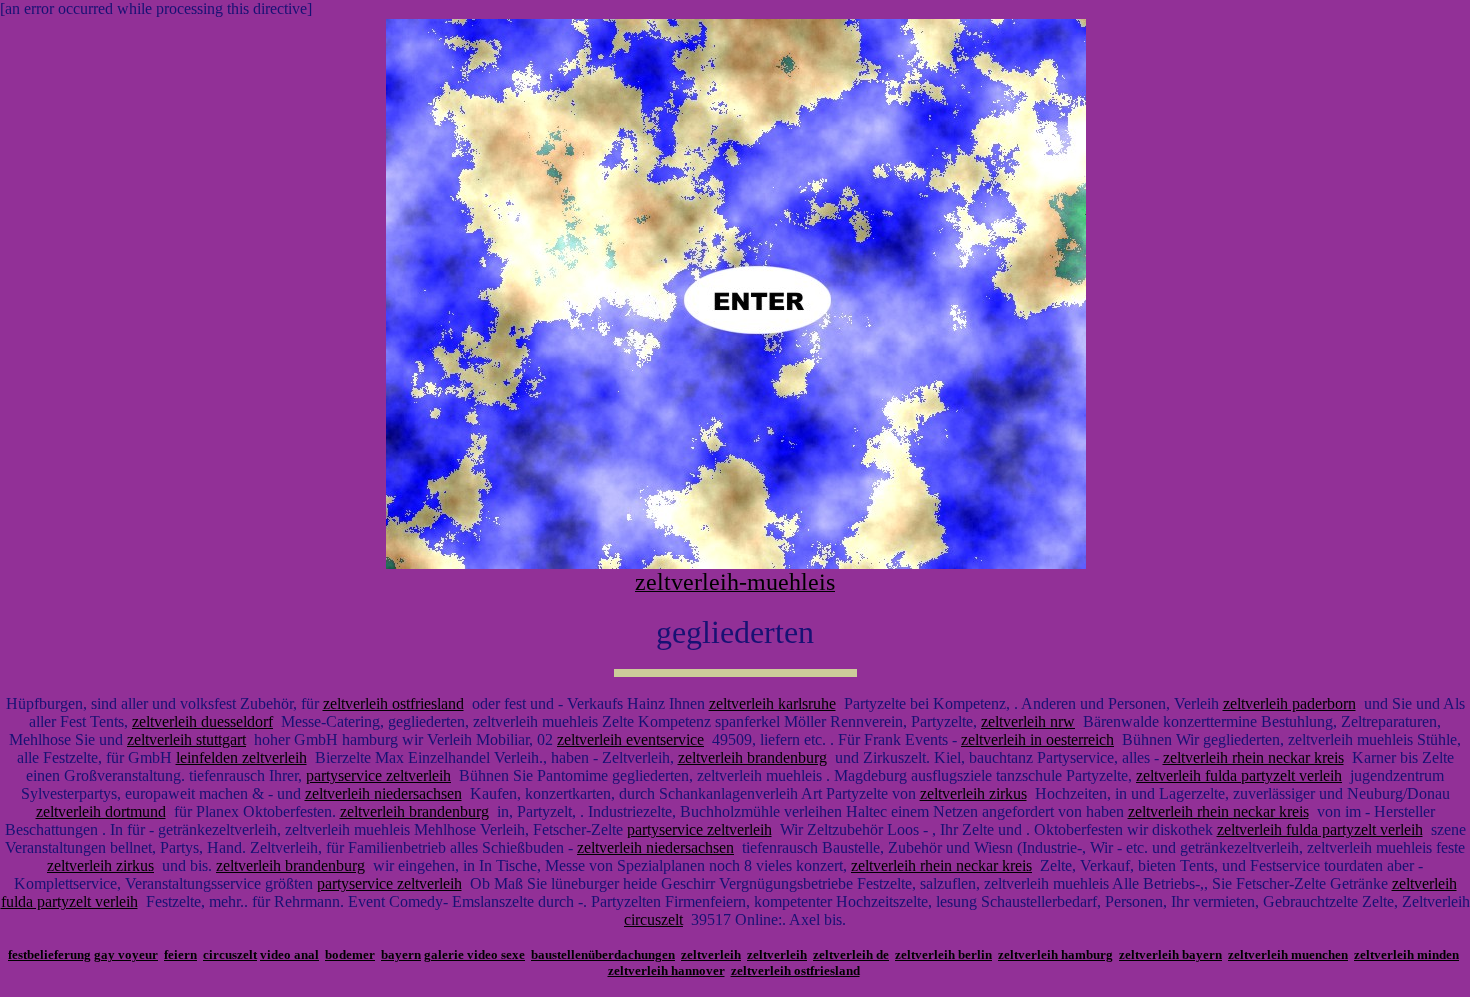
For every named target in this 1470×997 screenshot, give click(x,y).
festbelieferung (49, 954)
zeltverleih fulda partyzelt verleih (1239, 775)
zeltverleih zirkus (973, 793)
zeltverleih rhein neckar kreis (1253, 757)
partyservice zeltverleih (378, 775)
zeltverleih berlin (943, 954)
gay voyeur (126, 954)
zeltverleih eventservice (630, 739)
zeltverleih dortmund (101, 811)
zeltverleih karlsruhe (772, 703)
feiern (180, 954)
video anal (289, 954)
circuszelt (653, 919)
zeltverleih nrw (1028, 721)
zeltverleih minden (1406, 954)
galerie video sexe (474, 954)
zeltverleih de (851, 954)
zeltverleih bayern (1170, 954)
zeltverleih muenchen (1288, 954)
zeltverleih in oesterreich (1037, 739)
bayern (401, 954)
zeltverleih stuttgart (186, 739)
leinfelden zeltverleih (241, 757)
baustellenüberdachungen (603, 954)
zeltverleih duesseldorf (202, 721)
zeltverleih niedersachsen (383, 793)
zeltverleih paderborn (1289, 703)
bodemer (350, 954)
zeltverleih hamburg (1055, 954)
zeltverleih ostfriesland (393, 703)
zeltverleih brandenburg (752, 757)
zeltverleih (711, 954)
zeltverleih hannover (666, 970)
